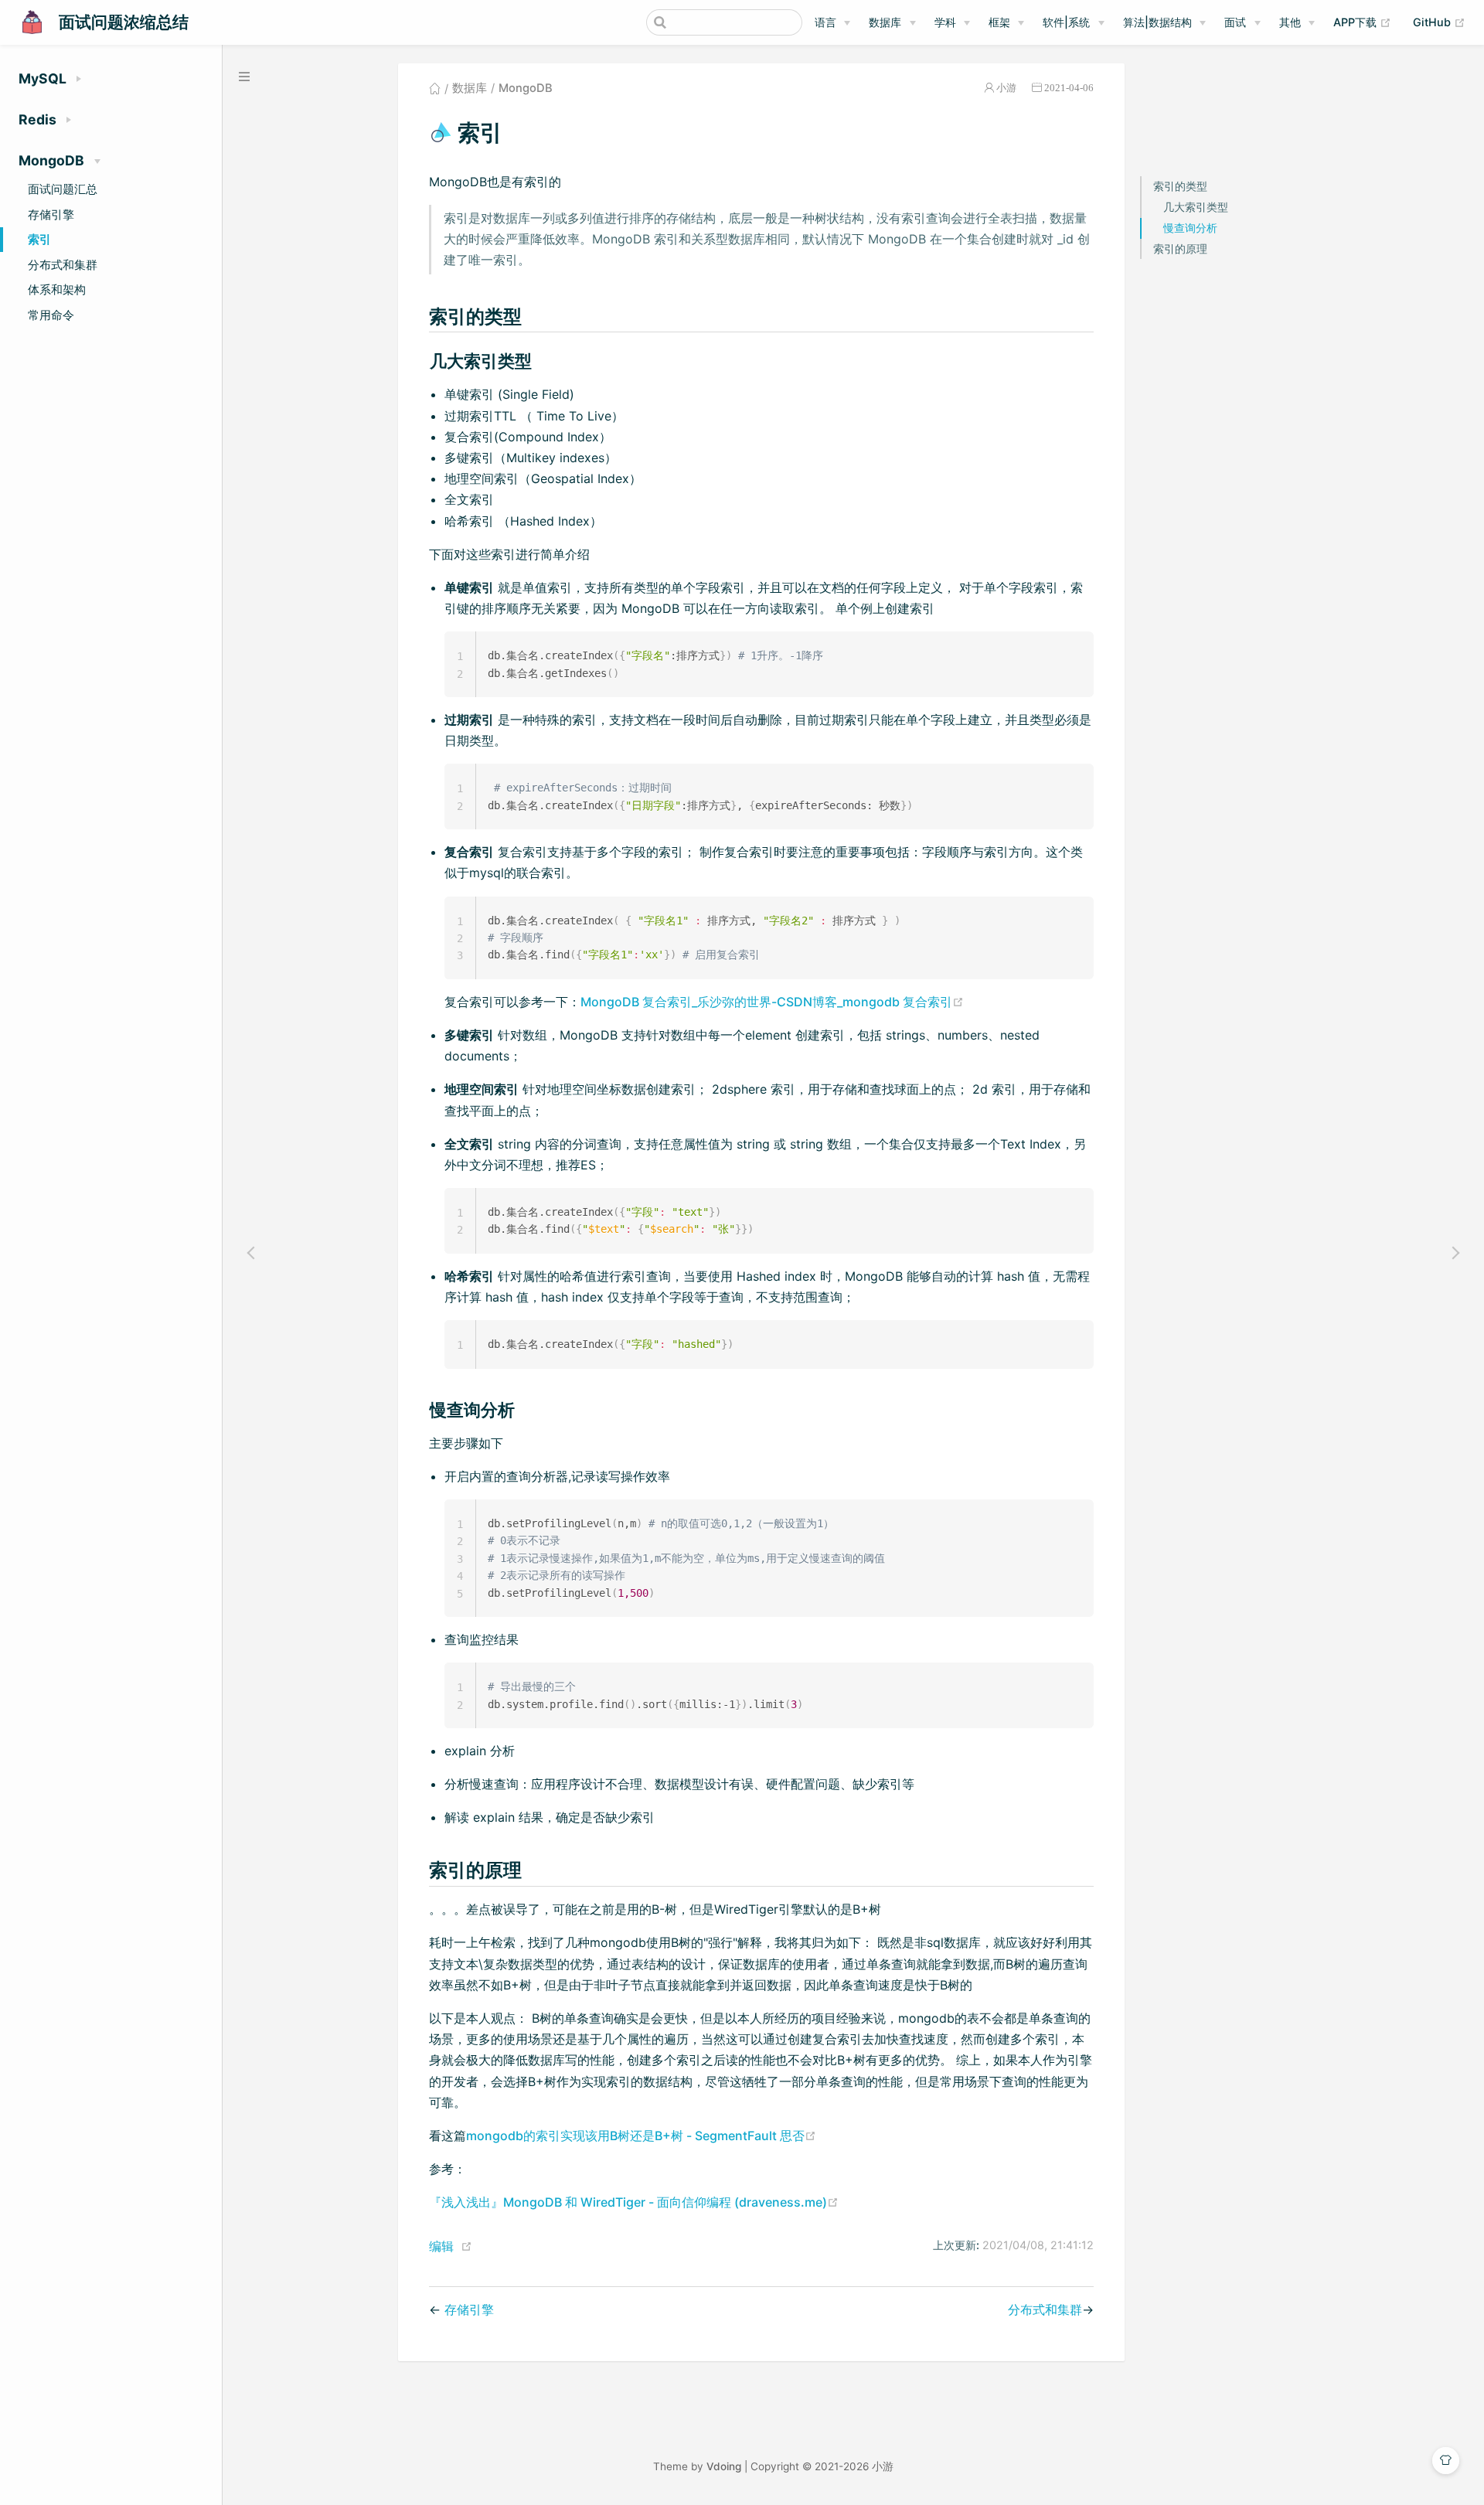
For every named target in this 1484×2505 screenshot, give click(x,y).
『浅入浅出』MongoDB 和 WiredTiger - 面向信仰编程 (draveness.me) (634, 2202)
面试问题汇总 (63, 189)
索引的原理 (1180, 248)
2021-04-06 (1069, 88)
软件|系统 (1066, 22)
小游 (1006, 88)
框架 (999, 22)
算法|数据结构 (1157, 22)
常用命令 (51, 315)
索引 (39, 239)
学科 (945, 22)
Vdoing (724, 2466)
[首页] (435, 88)
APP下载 (1362, 22)
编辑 (441, 2246)
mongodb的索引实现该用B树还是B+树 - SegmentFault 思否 (641, 2136)
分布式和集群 (63, 265)
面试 (1235, 22)
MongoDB (526, 88)
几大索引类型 (1196, 206)
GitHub (1439, 22)
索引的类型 (1180, 185)
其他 (1290, 22)
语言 (825, 22)
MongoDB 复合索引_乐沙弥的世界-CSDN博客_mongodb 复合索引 (772, 1002)
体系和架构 (57, 289)
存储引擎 (51, 214)
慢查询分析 (1190, 227)
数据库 (885, 22)
